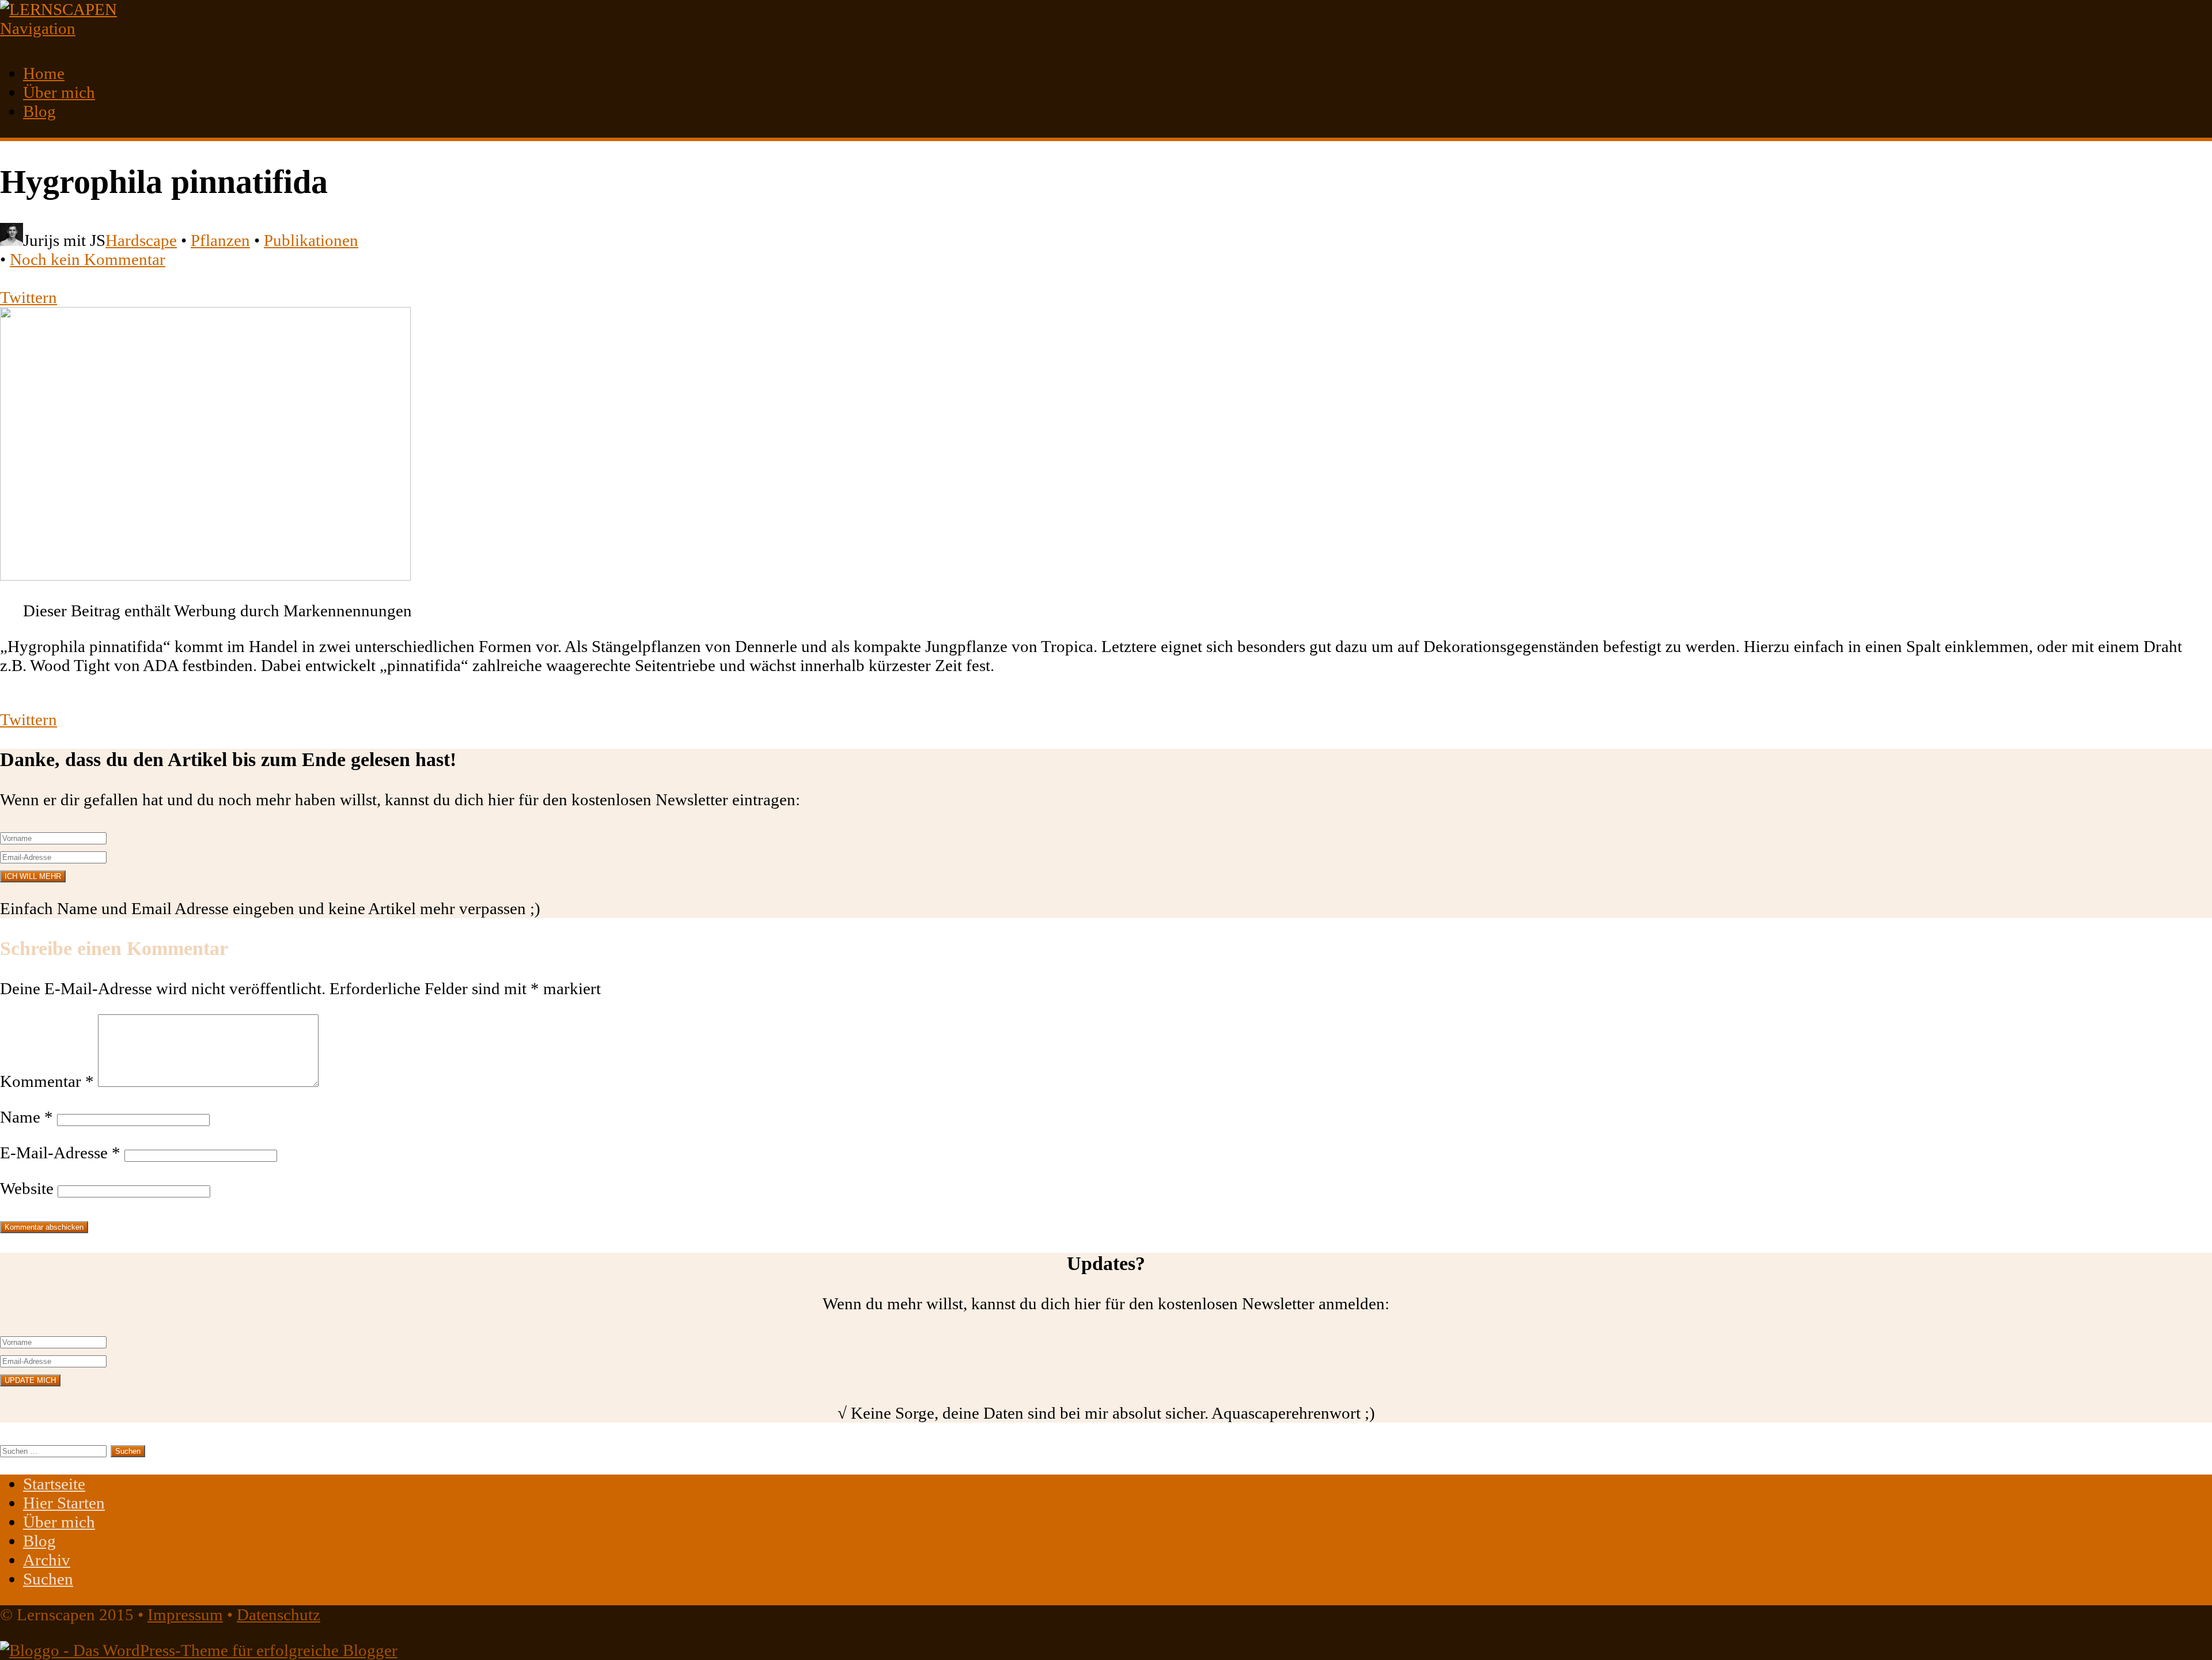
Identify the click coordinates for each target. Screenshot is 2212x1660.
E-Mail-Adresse (60, 1153)
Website (27, 1188)
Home (44, 73)
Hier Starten (64, 1503)
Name (26, 1117)
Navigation (38, 28)
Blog (39, 111)
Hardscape (141, 240)
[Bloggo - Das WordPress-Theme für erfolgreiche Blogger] (199, 1650)
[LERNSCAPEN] (58, 9)
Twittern (29, 297)
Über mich (59, 92)
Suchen (48, 1579)
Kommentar (47, 1081)
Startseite (54, 1484)
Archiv (47, 1560)
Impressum (185, 1614)
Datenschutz (279, 1614)
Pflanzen (220, 240)
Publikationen (311, 240)
